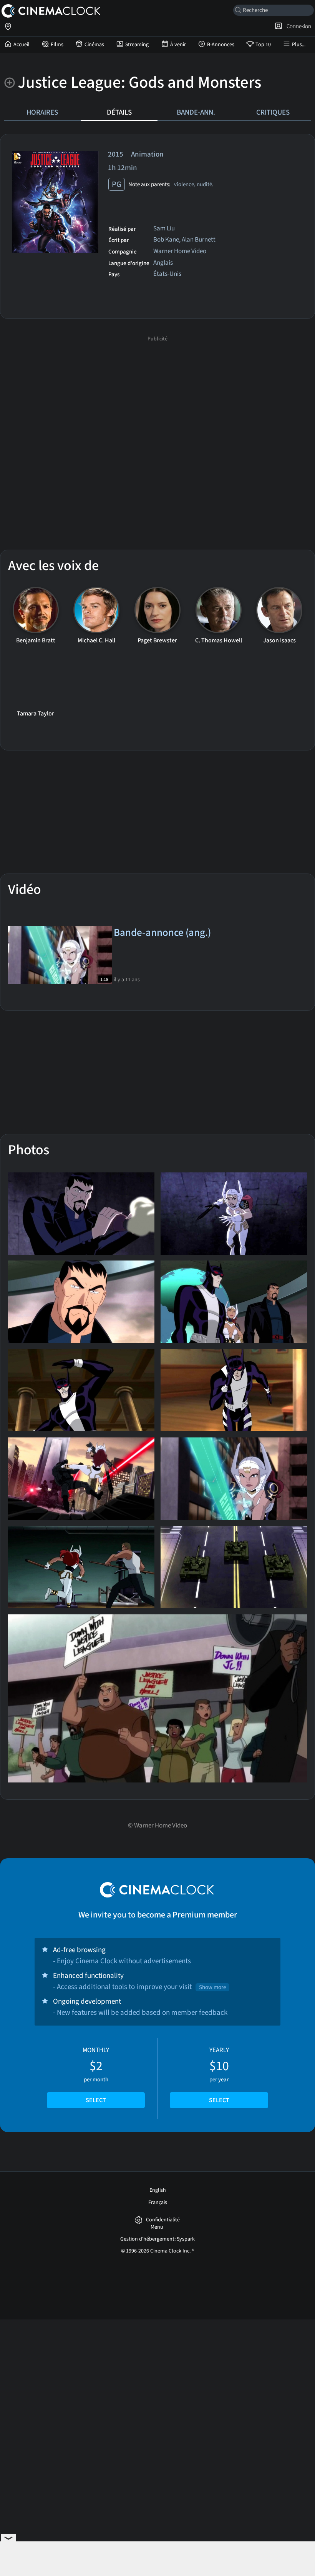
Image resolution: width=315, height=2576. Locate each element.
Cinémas (94, 45)
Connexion (298, 26)
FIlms (57, 45)
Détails (119, 112)
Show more (212, 1987)
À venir (178, 45)
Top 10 (263, 45)
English (158, 2190)
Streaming (137, 45)
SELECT (96, 2100)
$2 (96, 2075)
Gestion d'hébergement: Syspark (157, 2239)
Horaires (42, 112)
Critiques (273, 112)
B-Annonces (221, 45)
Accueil (22, 45)
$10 (219, 2075)
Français (158, 2203)
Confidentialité (163, 2220)
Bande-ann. (196, 112)
